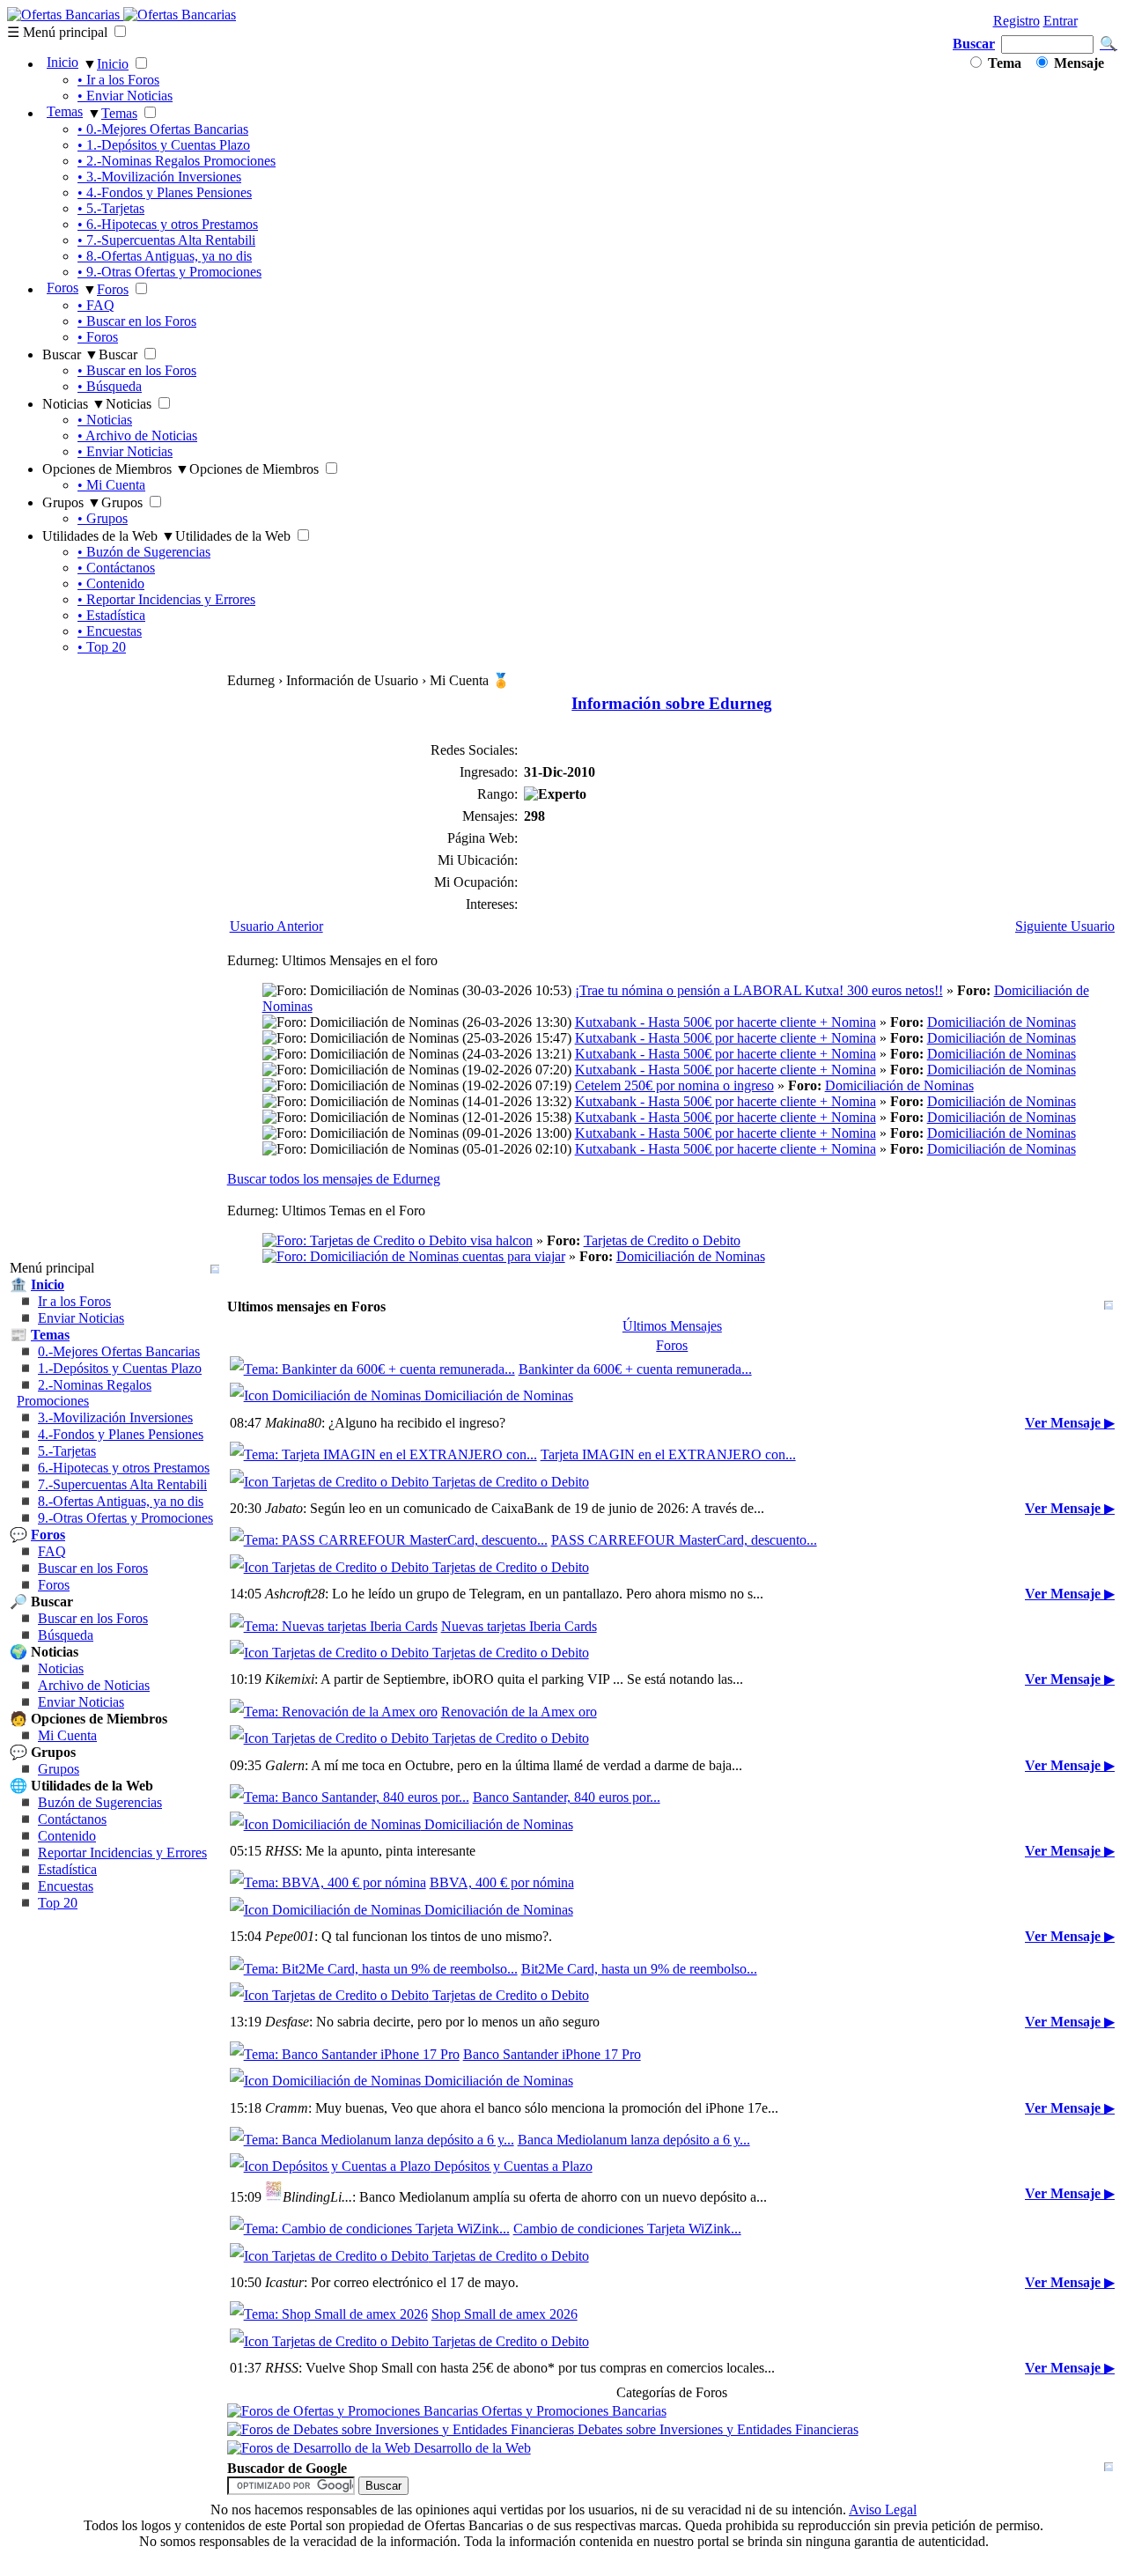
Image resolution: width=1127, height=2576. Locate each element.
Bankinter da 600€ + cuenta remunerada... (635, 1369)
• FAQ (96, 305)
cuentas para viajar (512, 1256)
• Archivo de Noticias (137, 435)
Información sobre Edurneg (672, 703)
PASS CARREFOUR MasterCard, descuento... (684, 1540)
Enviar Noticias (81, 1318)
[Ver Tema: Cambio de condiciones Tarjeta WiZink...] (370, 2229)
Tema (1003, 63)
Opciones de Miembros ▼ (116, 469)
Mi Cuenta (67, 1735)
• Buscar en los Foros (137, 321)
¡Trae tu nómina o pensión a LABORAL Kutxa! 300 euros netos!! (759, 990)
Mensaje (1077, 63)
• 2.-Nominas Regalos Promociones (177, 161)
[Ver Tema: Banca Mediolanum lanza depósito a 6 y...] (372, 2140)
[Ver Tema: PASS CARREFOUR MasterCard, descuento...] (389, 1540)
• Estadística (111, 615)
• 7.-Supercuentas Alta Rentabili (166, 240)
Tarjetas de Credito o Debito (662, 1240)
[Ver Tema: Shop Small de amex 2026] (329, 2314)
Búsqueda (66, 1635)
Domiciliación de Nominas (1002, 1022)
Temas (65, 111)
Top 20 (58, 1903)
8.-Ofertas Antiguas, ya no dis (121, 1501)
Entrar (1061, 21)
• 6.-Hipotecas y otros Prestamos (168, 224)
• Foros (98, 337)
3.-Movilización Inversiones (115, 1417)
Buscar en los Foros (93, 1568)
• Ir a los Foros (118, 80)
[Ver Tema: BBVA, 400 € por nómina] (328, 1882)
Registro (1017, 21)
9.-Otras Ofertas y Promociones (125, 1518)
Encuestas (66, 1886)
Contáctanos (72, 1819)
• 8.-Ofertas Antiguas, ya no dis (165, 256)
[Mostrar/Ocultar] (215, 1269)
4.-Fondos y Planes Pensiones (121, 1434)
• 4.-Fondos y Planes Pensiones (165, 192)
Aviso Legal (883, 2510)
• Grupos (103, 518)
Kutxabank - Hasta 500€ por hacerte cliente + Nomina (726, 1022)
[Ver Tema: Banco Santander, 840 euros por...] (350, 1797)
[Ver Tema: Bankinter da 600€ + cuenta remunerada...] (372, 1369)
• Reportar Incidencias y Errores (166, 599)
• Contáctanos (116, 568)
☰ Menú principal (57, 32)
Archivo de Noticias (94, 1685)
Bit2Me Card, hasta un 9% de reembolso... (639, 1969)
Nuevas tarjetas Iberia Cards (519, 1626)
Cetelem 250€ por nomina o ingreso (674, 1085)
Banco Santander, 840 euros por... (567, 1797)
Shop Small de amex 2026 (505, 2314)
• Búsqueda (110, 386)
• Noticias (105, 420)
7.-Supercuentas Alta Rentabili (122, 1484)
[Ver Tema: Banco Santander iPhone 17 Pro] (345, 2054)
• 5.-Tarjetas (111, 208)
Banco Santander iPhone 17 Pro (552, 2054)
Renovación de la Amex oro (519, 1712)
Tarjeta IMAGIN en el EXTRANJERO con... (668, 1454)
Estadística (67, 1869)
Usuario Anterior (276, 926)
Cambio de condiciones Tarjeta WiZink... (627, 2229)
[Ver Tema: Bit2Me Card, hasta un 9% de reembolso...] (374, 1969)
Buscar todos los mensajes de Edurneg (334, 1179)
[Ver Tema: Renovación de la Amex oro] (334, 1712)
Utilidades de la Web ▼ (109, 536)
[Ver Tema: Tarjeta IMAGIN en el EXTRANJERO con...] (383, 1454)
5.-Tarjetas (67, 1451)
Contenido (67, 1836)
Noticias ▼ (74, 404)
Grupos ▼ (72, 502)
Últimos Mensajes (672, 1326)
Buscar (974, 44)
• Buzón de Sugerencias (144, 552)
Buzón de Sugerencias (100, 1802)
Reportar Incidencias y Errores (122, 1853)
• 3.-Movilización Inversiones (159, 177)
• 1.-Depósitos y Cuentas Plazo (164, 145)
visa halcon (500, 1240)
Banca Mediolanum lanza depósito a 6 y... (634, 2140)
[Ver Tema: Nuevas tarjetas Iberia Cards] (334, 1626)
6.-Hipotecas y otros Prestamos (124, 1468)
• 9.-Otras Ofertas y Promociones (169, 272)
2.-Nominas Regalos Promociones (84, 1393)
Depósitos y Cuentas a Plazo (512, 2166)
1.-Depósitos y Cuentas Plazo (120, 1368)
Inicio (63, 62)
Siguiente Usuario (1065, 926)
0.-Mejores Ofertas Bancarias (119, 1351)
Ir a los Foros (74, 1301)
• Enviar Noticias (125, 96)
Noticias (61, 1668)
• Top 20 (102, 647)
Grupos (59, 1769)
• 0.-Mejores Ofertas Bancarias (163, 129)
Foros (63, 288)
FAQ (52, 1551)
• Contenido (111, 583)
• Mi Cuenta (111, 485)
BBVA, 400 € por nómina (502, 1882)
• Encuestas (110, 631)
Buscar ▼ (70, 354)
